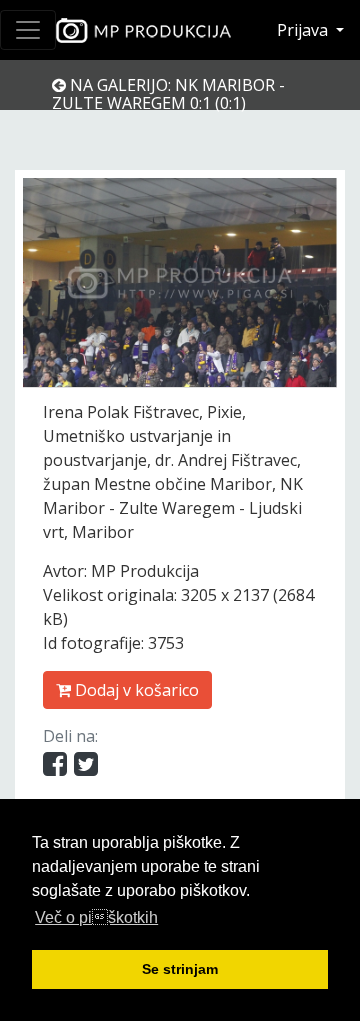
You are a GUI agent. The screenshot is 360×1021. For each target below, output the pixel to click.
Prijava (304, 30)
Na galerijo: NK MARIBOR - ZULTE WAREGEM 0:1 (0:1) (168, 94)
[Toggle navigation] (28, 30)
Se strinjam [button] (180, 969)
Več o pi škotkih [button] (96, 917)
